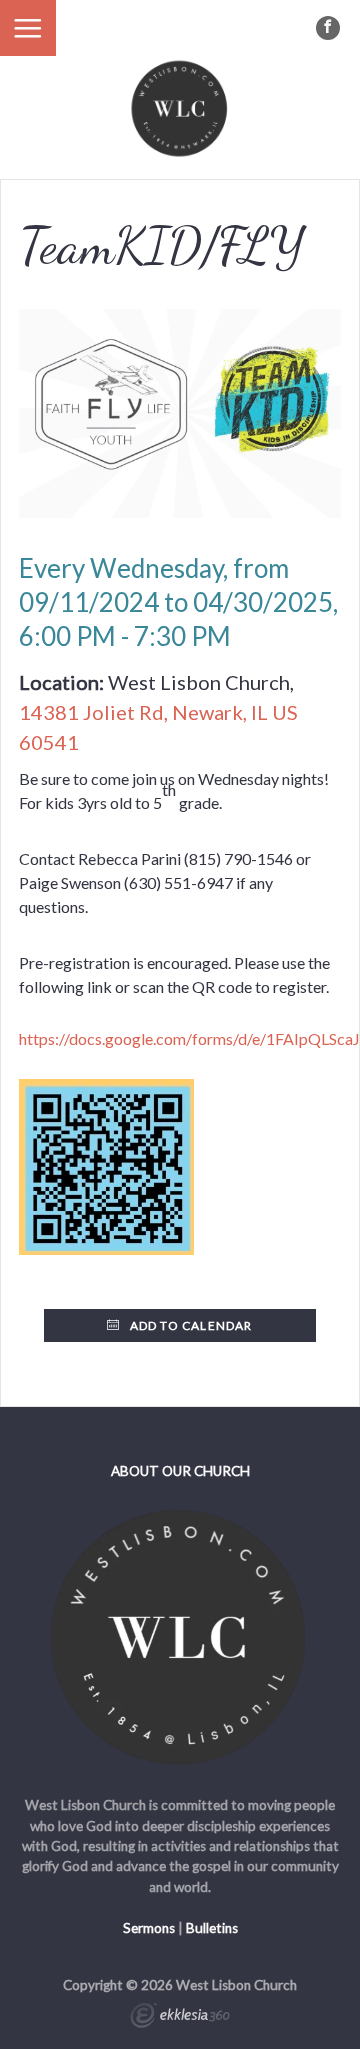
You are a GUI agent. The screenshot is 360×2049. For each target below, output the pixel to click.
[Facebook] (328, 28)
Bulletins (212, 1928)
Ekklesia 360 (180, 2018)
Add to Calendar (190, 1325)
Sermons (149, 1928)
